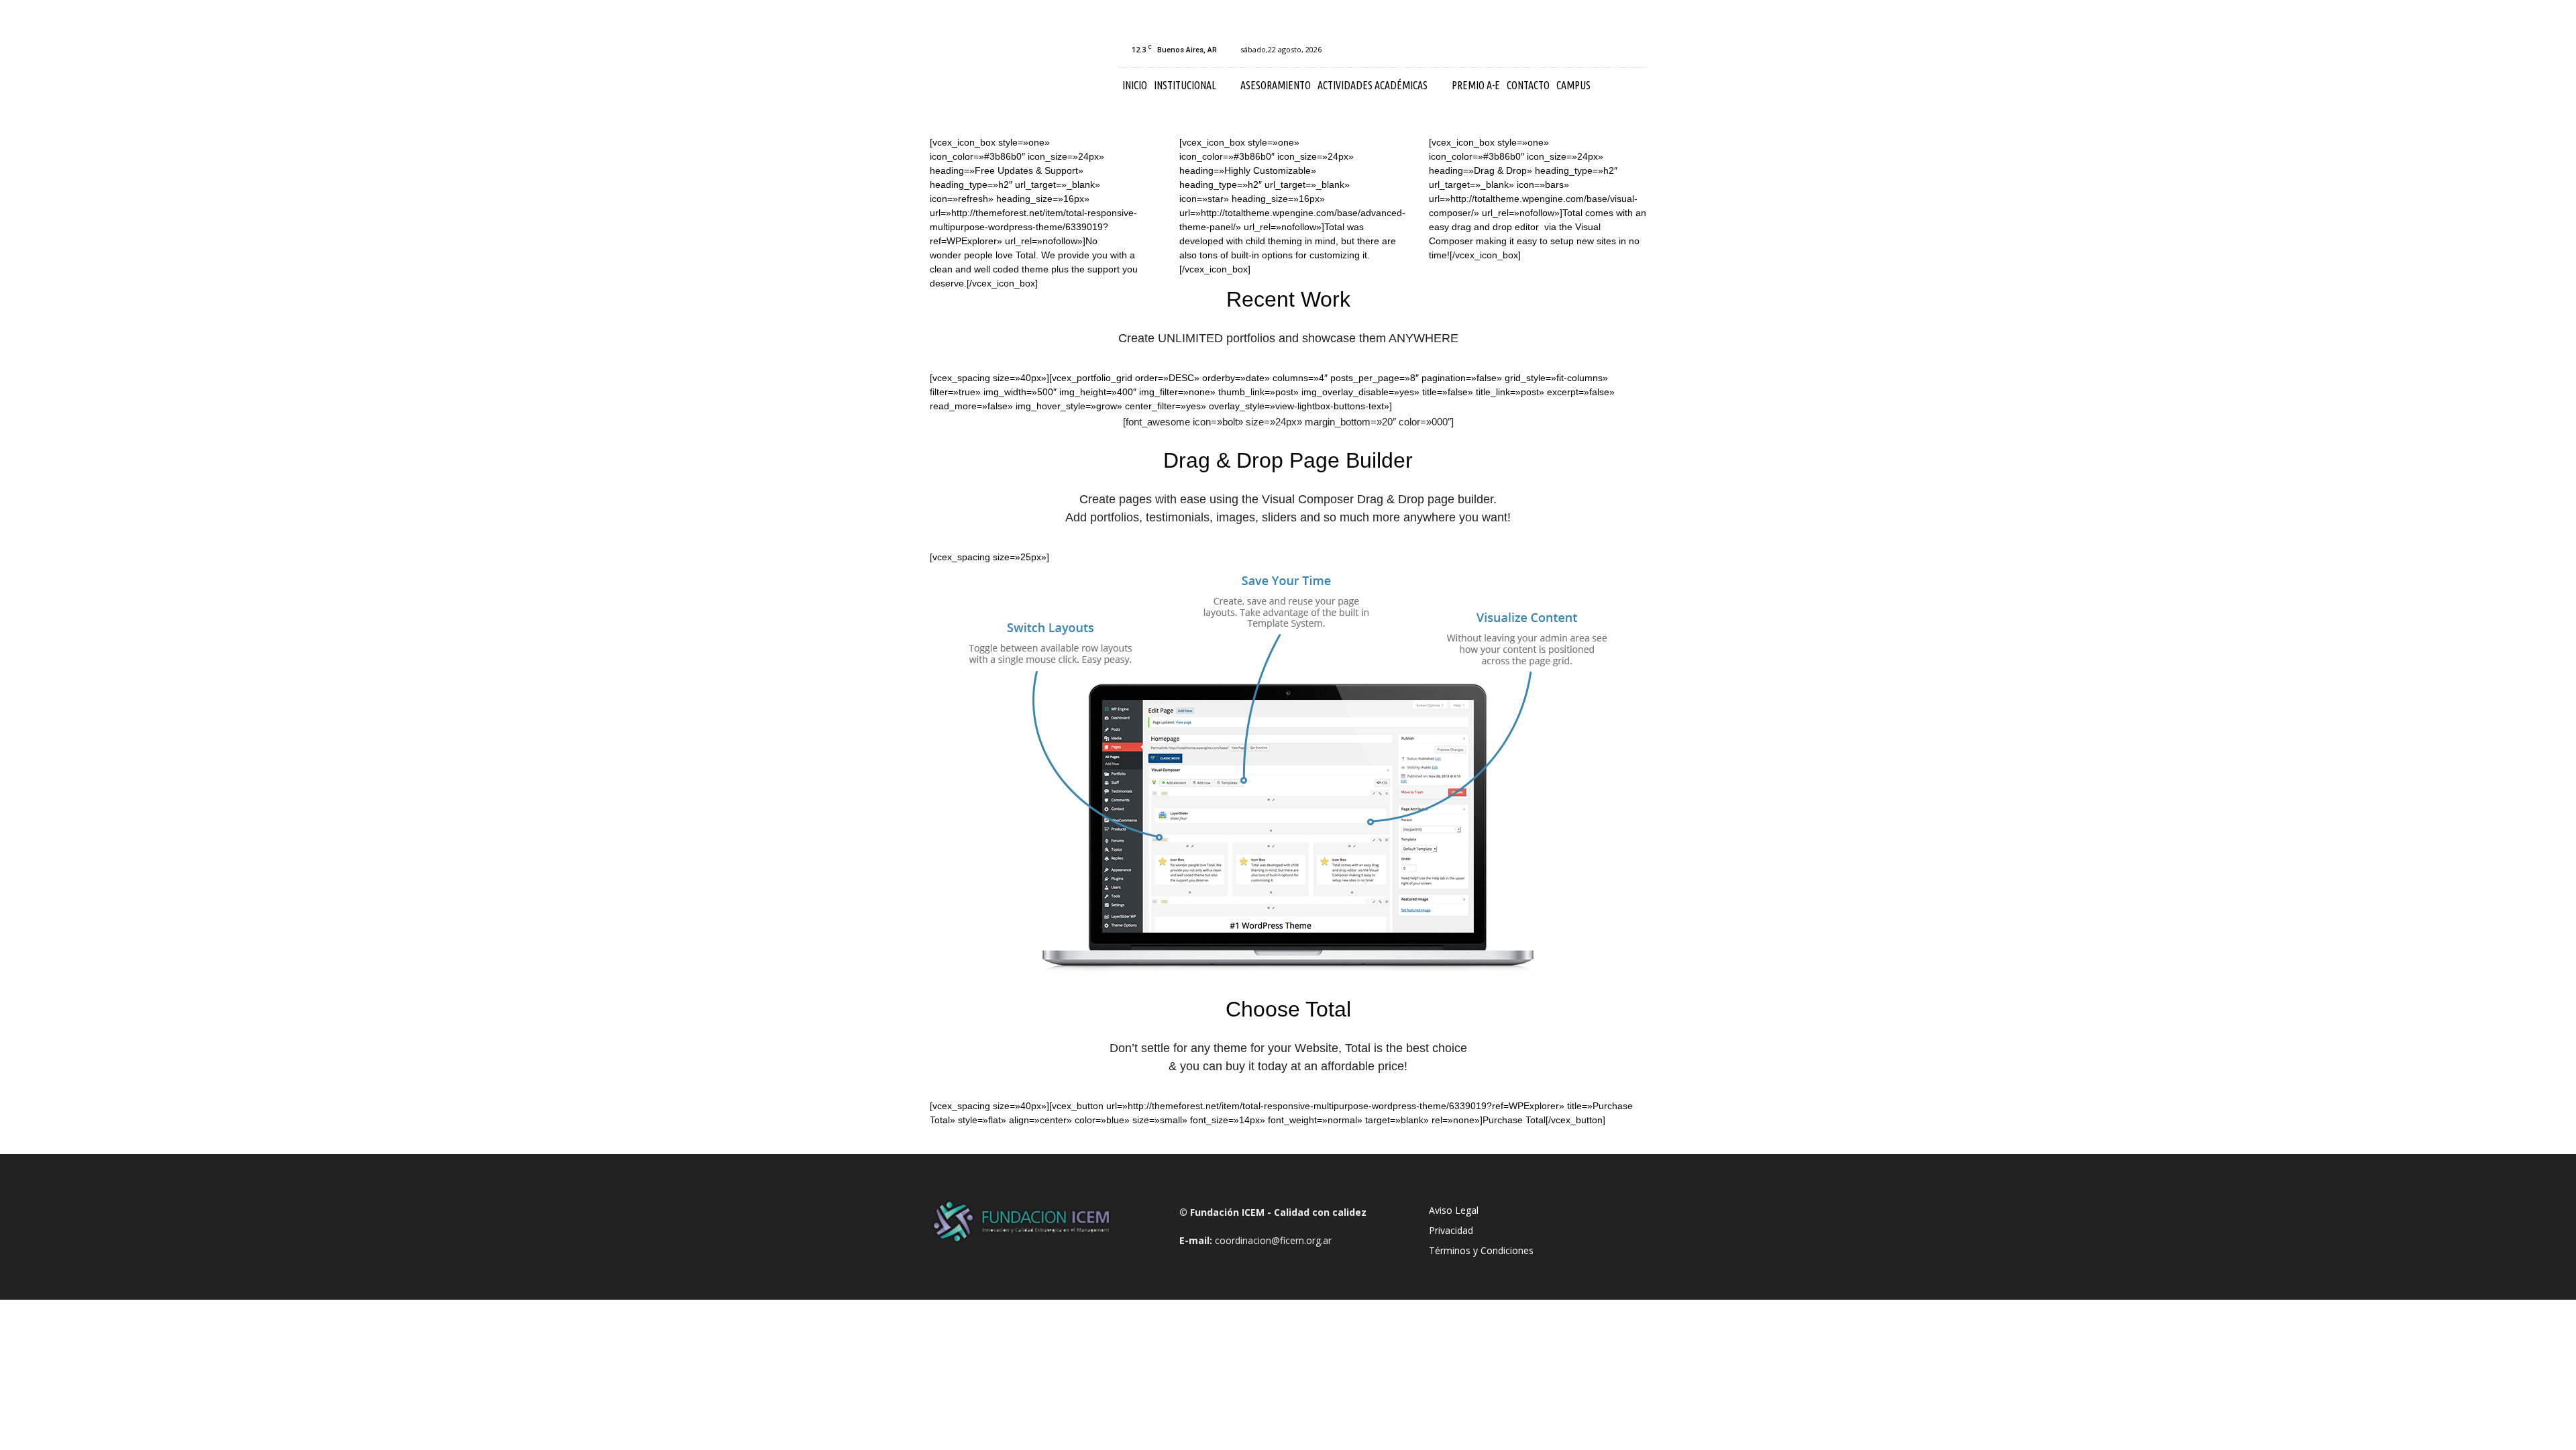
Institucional (1185, 85)
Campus (1573, 85)
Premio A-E (1476, 85)
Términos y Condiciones (1481, 1250)
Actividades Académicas (1373, 85)
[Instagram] (1592, 50)
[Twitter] (1636, 50)
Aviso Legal (1454, 1210)
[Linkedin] (1614, 50)
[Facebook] (1570, 50)
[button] (1630, 86)
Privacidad (1451, 1230)
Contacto (1528, 85)
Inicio (1135, 85)
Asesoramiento (1276, 85)
